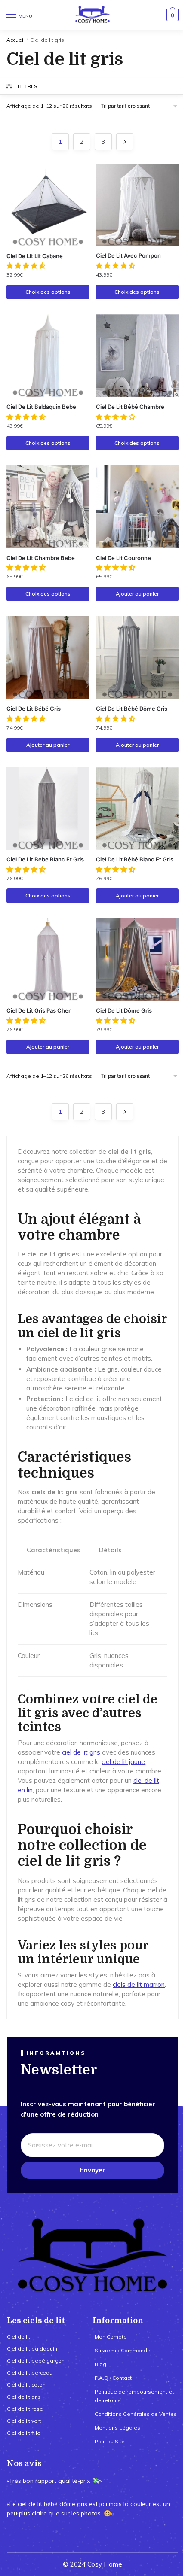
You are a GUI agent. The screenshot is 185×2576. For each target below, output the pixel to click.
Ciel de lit (18, 2337)
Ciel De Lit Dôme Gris (124, 1010)
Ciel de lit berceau (30, 2373)
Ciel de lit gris (24, 2397)
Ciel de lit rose (25, 2409)
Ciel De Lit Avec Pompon (128, 255)
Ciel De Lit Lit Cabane (35, 256)
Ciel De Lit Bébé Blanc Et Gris (135, 859)
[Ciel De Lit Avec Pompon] (137, 205)
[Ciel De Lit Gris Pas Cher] (48, 960)
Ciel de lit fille (24, 2433)
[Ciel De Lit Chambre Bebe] (48, 507)
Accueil (15, 40)
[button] (27, 266)
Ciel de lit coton (26, 2385)
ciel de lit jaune (123, 1762)
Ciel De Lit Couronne (123, 558)
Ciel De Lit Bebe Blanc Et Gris (45, 859)
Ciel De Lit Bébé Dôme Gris (132, 709)
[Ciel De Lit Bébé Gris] (48, 658)
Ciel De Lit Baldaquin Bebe (41, 407)
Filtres (27, 86)
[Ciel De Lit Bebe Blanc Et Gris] (48, 809)
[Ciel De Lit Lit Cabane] (48, 205)
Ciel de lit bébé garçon (36, 2361)
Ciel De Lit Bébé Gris (34, 709)
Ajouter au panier (137, 594)
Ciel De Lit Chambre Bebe (41, 558)
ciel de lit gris (81, 1752)
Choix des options (48, 292)
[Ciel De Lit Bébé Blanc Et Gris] (137, 809)
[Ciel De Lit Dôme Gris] (137, 960)
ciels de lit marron (139, 1984)
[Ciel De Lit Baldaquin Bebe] (48, 356)
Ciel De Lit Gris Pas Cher (39, 1010)
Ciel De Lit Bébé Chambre (130, 407)
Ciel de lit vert (24, 2421)
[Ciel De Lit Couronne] (137, 507)
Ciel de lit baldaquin (32, 2349)
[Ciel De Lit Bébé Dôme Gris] (137, 658)
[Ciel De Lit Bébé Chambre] (137, 356)
